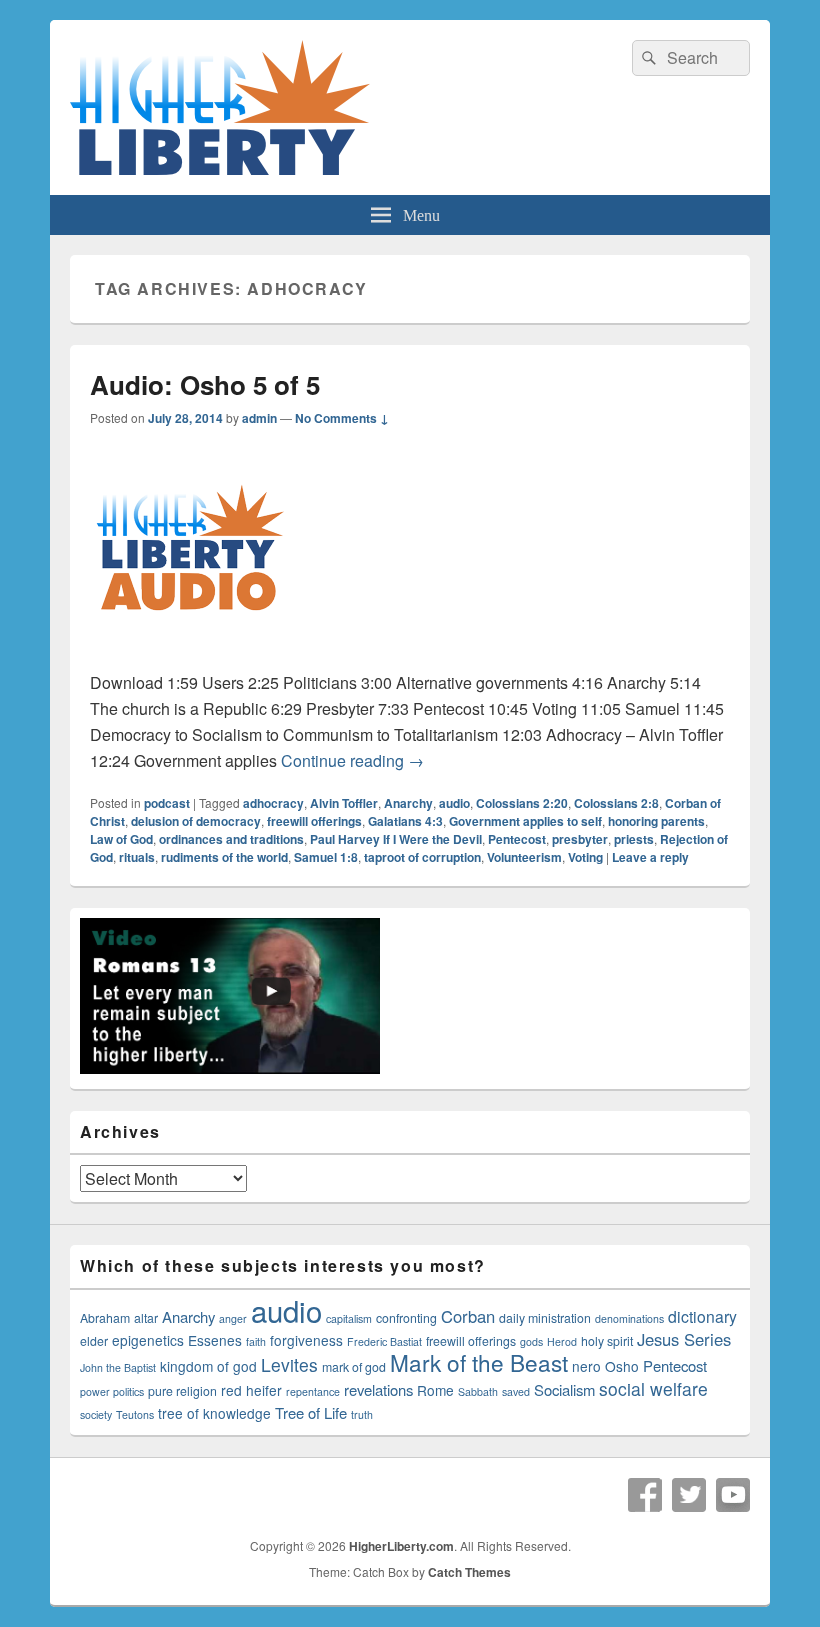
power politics (112, 1391)
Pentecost (517, 839)
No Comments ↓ (342, 418)
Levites (289, 1364)
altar (146, 1318)
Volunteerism (524, 857)
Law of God (121, 839)
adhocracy (273, 803)
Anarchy (408, 803)
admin (259, 418)
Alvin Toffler (344, 803)
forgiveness (306, 1340)
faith (256, 1341)
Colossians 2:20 (522, 803)
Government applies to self (525, 821)
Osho (622, 1366)
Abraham (105, 1318)
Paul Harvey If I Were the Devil (396, 839)
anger (233, 1318)
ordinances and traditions (231, 839)
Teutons (135, 1414)
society (96, 1414)
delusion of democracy (196, 821)
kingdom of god (208, 1366)
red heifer (251, 1390)
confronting (406, 1318)
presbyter (580, 839)
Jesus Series (684, 1339)
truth (362, 1414)
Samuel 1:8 (326, 857)
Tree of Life (311, 1412)
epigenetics (148, 1340)
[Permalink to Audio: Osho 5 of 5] (190, 656)
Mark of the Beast (479, 1362)
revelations (378, 1389)
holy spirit (607, 1341)
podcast (167, 803)
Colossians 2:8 (616, 803)
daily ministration (545, 1318)
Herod (562, 1341)
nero (586, 1366)
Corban (468, 1316)
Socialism (564, 1389)
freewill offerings (314, 821)
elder (94, 1341)
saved (516, 1391)
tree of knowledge (214, 1413)
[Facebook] (645, 1495)
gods (531, 1341)
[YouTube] (733, 1495)
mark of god (354, 1367)
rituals (137, 857)
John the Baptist (118, 1367)
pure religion (182, 1391)
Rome (435, 1390)
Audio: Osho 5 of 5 (205, 384)
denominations (629, 1318)
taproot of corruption (422, 857)
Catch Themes (469, 1572)
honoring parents (656, 821)
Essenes (215, 1340)
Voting (585, 857)
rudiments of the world (224, 857)
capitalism (349, 1318)
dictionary (702, 1316)
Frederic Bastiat (384, 1341)
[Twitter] (689, 1495)
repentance (313, 1391)
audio (454, 803)
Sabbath (478, 1391)
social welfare (653, 1388)
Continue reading (352, 760)
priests (634, 839)
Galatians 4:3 (405, 821)
